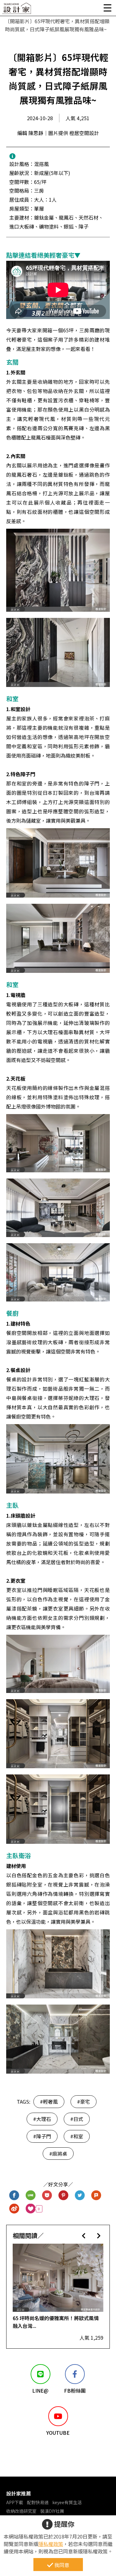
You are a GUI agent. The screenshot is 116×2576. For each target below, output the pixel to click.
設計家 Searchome (17, 10)
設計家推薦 (19, 2493)
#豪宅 (84, 2101)
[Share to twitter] (80, 2196)
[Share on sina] (14, 2209)
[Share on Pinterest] (64, 2196)
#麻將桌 (58, 2154)
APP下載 (15, 2502)
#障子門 (42, 2136)
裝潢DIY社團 (52, 2511)
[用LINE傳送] (31, 2196)
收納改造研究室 (21, 2511)
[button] (84, 2235)
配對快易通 (38, 2502)
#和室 (77, 2136)
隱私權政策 (51, 2544)
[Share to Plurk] (96, 2196)
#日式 (77, 2119)
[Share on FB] (14, 2196)
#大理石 (42, 2119)
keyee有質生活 (67, 2502)
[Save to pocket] (47, 2196)
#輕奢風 (49, 2101)
